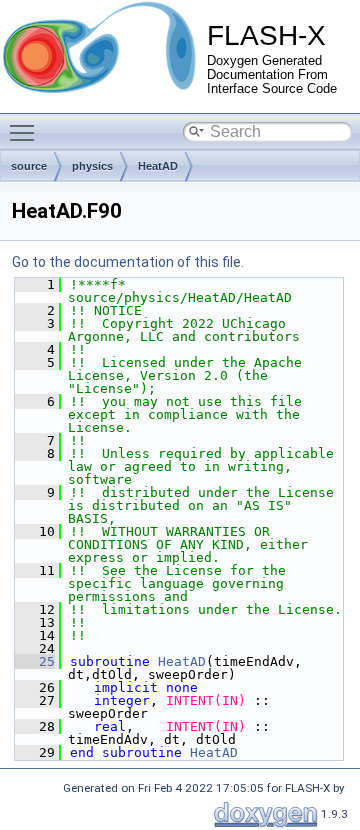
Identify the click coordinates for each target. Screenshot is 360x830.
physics (92, 166)
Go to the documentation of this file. (128, 262)
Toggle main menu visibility (26, 132)
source (29, 166)
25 (35, 661)
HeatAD (158, 166)
